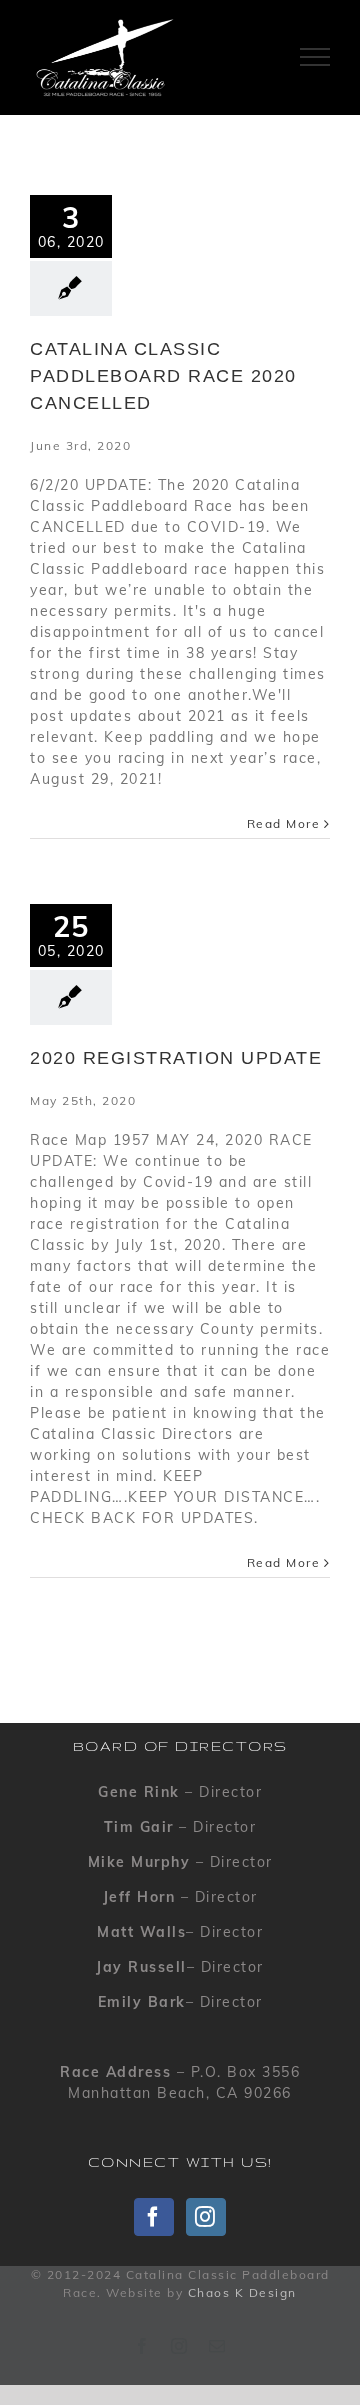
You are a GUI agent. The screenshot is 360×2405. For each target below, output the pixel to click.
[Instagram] (206, 2217)
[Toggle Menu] (315, 57)
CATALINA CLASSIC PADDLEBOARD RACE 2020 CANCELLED (163, 376)
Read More (284, 823)
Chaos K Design (242, 2292)
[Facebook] (154, 2217)
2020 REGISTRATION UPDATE (176, 1058)
